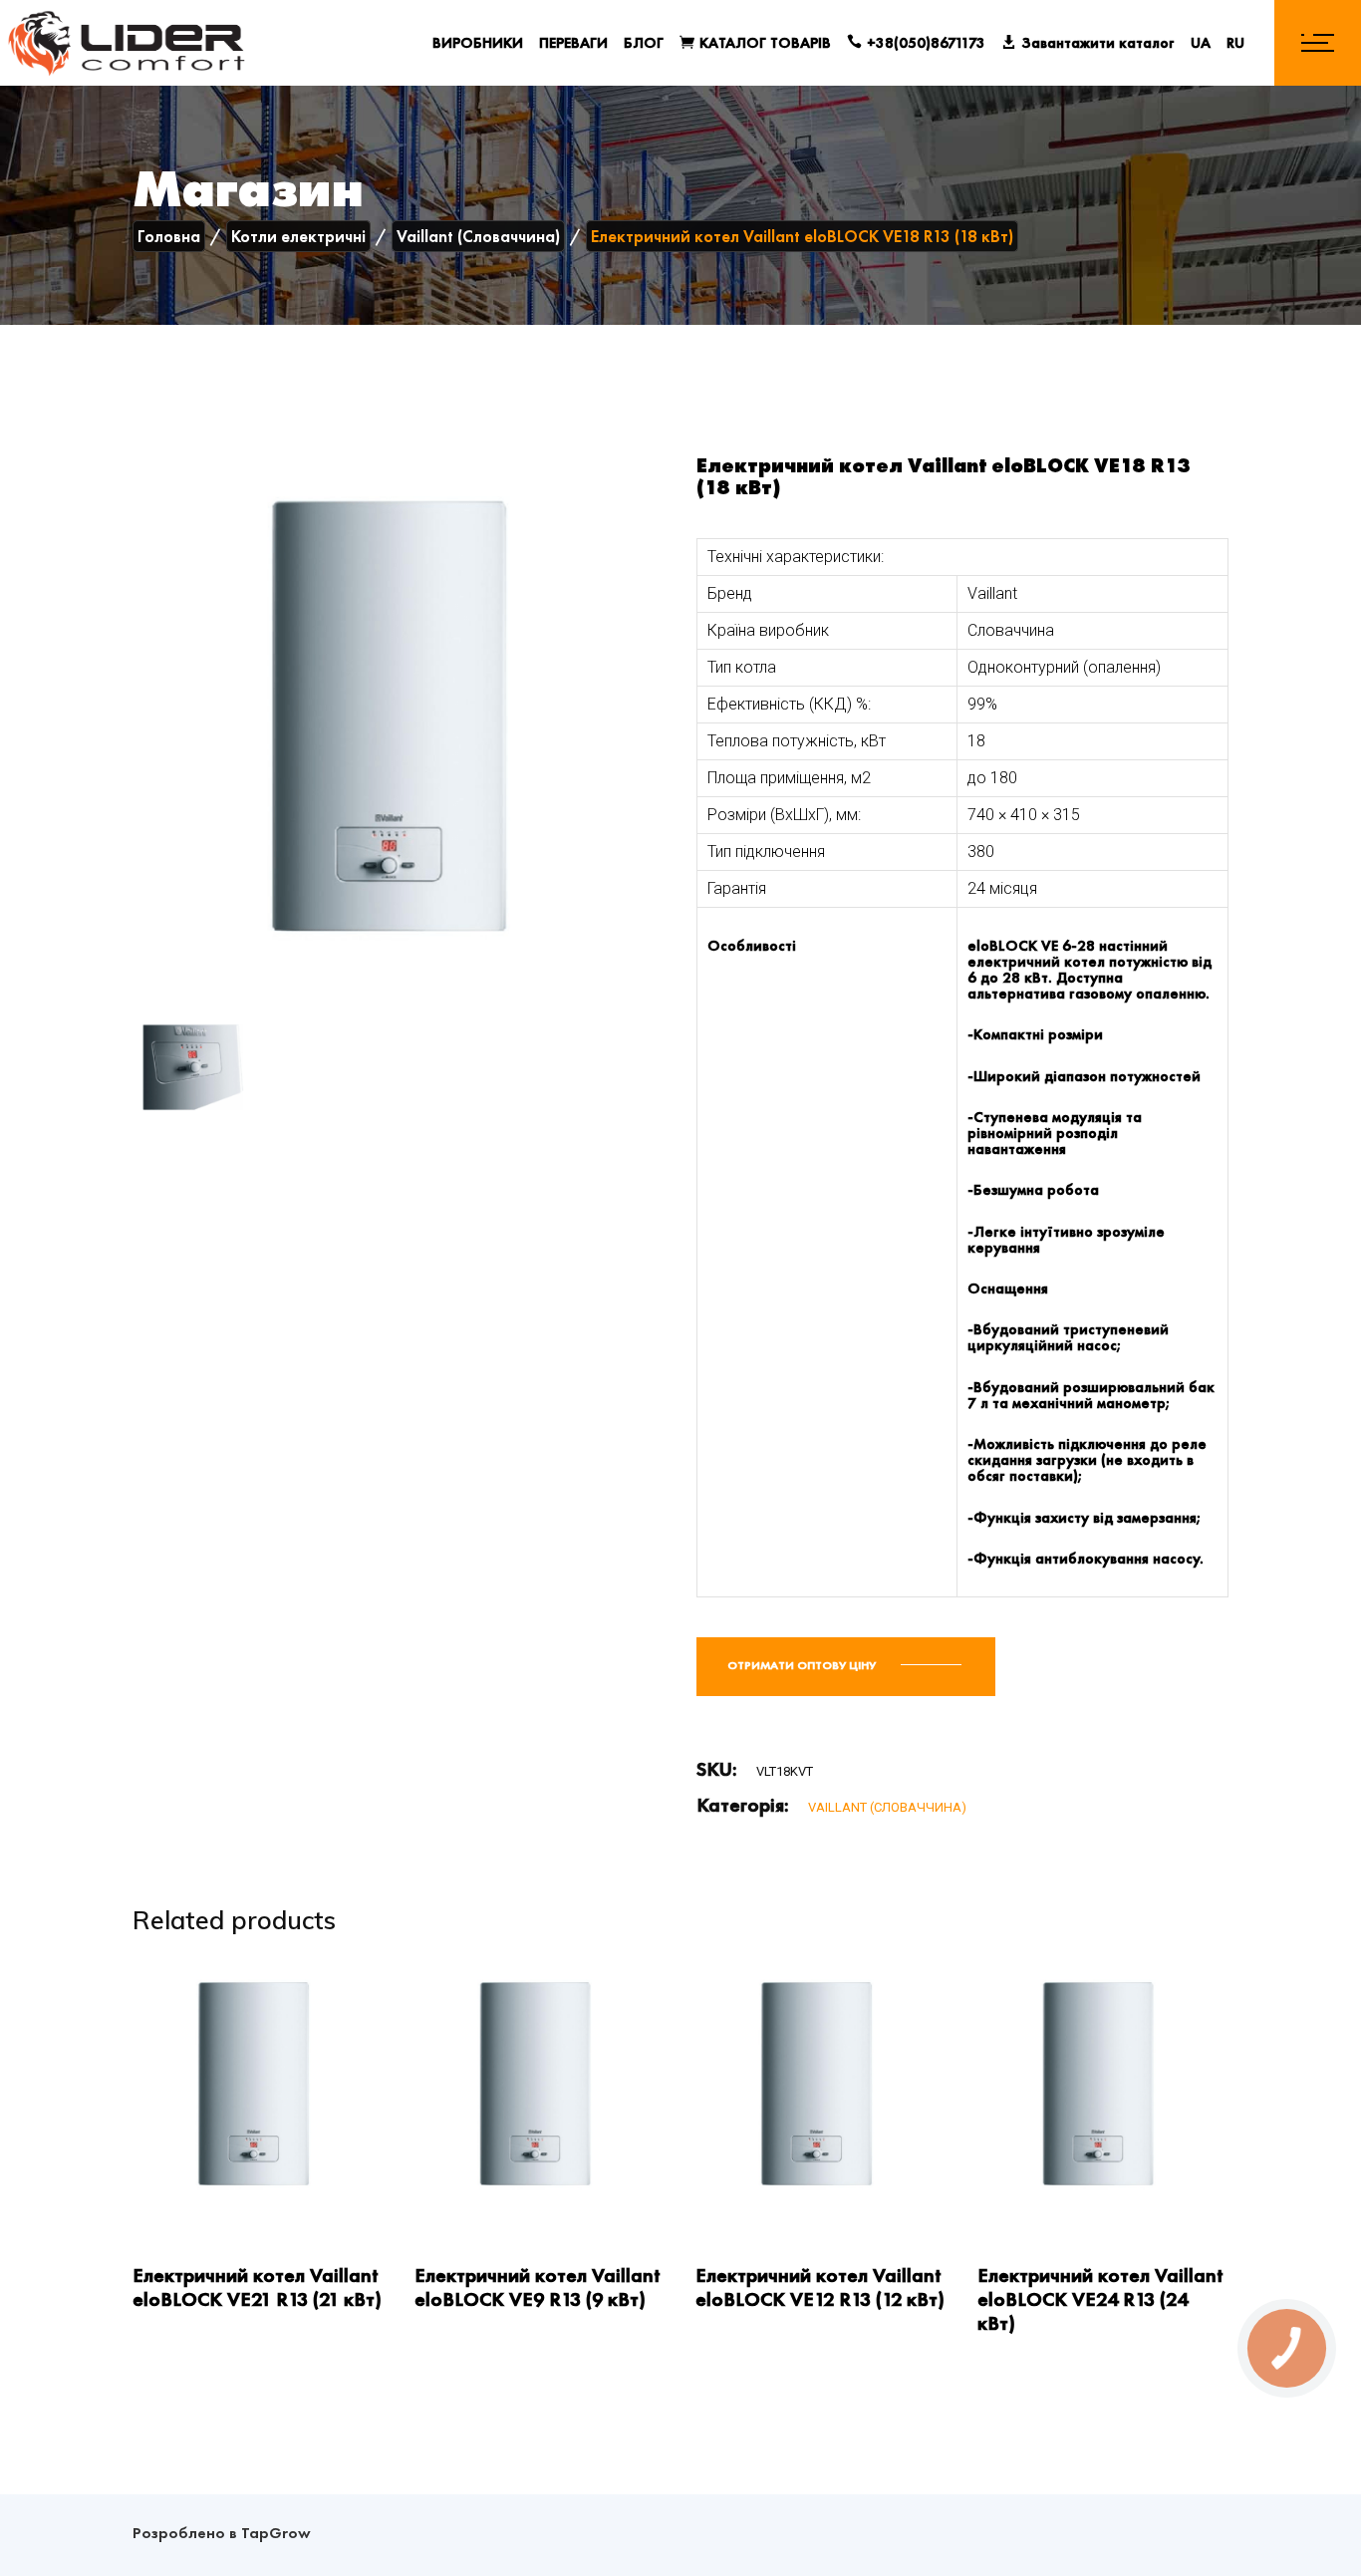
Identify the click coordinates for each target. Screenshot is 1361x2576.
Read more (169, 2192)
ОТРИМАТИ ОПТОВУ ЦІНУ (803, 1665)
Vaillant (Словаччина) (887, 1807)
